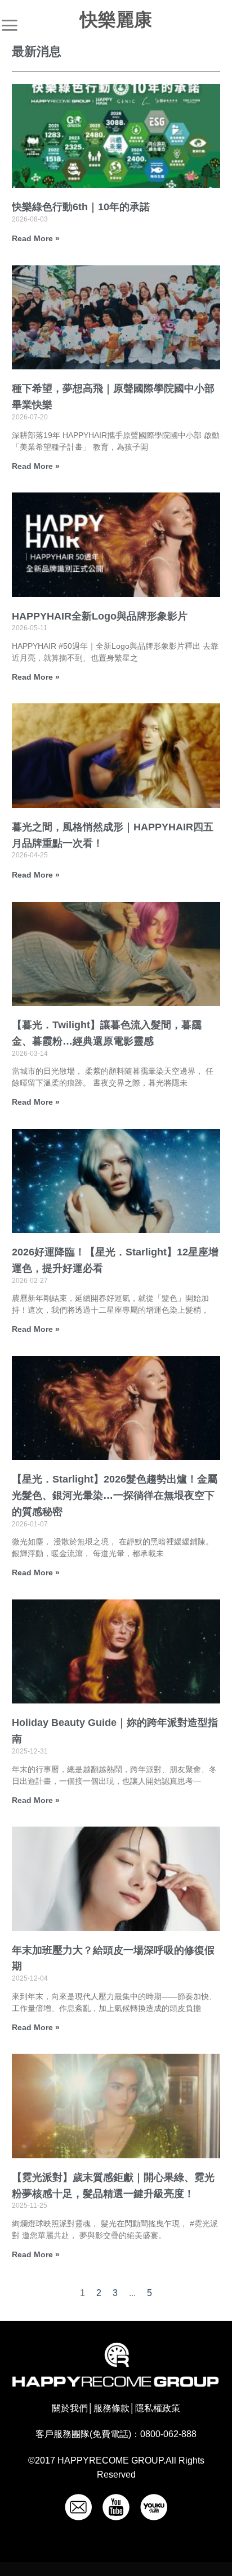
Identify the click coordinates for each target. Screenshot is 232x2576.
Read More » (36, 238)
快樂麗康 (116, 20)
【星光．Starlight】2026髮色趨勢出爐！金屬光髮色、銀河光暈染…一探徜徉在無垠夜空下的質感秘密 (115, 1495)
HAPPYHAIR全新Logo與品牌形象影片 (100, 616)
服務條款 (111, 2408)
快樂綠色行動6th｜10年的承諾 (81, 207)
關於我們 (70, 2408)
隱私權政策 (158, 2408)
